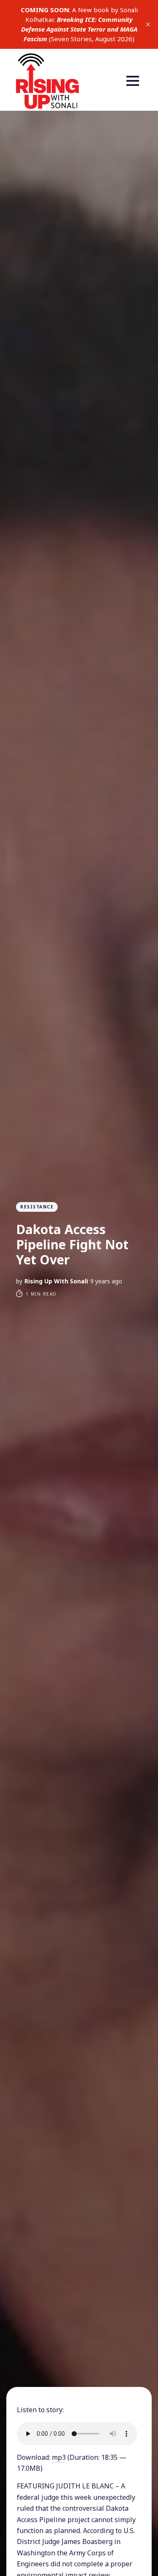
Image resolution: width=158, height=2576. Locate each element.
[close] (148, 24)
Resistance (37, 1207)
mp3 (59, 2457)
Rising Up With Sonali (56, 1281)
